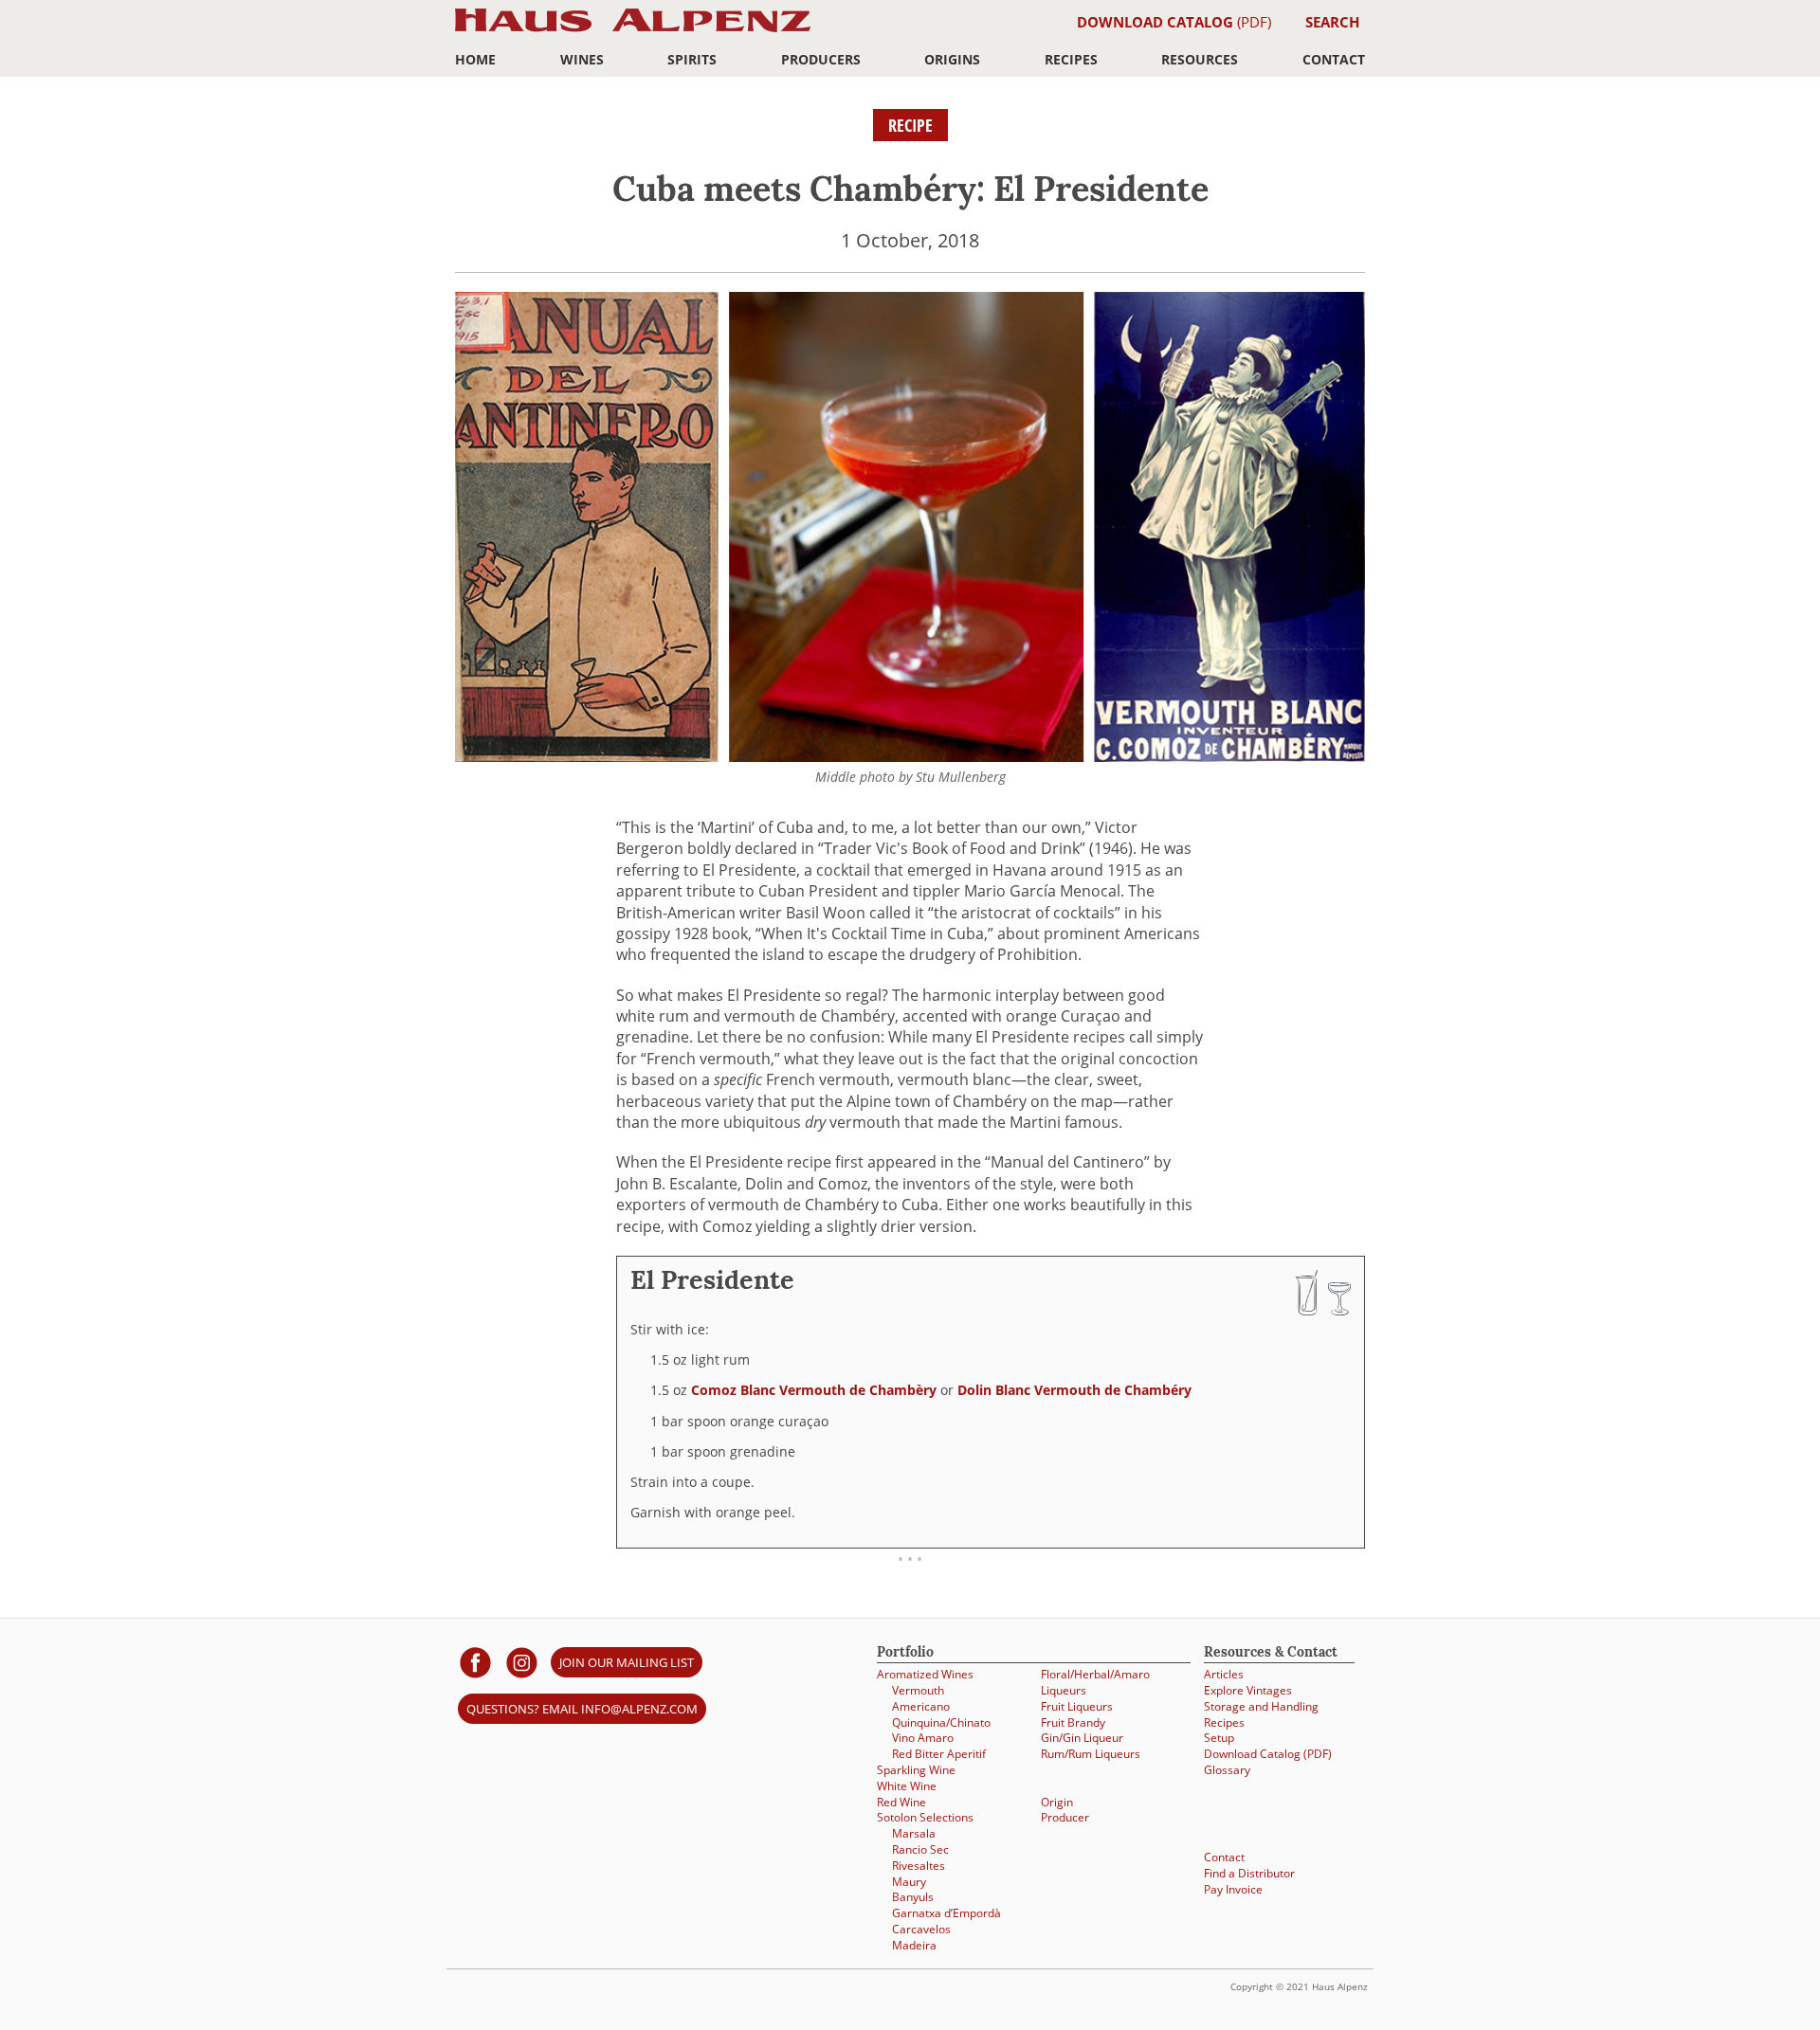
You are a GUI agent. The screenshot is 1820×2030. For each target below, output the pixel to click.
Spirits (692, 59)
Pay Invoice (1233, 1889)
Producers (821, 59)
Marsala (914, 1833)
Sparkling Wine (916, 1769)
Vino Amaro (923, 1737)
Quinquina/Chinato (941, 1722)
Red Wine (901, 1802)
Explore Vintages (1248, 1690)
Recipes (1071, 59)
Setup (1219, 1737)
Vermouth (918, 1690)
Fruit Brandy (1073, 1722)
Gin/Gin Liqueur (1082, 1737)
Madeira (914, 1945)
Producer (1065, 1817)
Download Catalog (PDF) (1268, 1753)
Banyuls (913, 1896)
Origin (1057, 1802)
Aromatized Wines (925, 1674)
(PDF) (1174, 22)
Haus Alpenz (633, 31)
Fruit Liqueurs (1077, 1706)
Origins (952, 59)
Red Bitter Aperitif (939, 1753)
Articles (1224, 1674)
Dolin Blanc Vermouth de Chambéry (1074, 1390)
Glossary (1227, 1769)
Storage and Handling (1261, 1706)
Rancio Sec (920, 1849)
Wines (582, 59)
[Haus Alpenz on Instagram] (522, 1662)
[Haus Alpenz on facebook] (475, 1662)
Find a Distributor (1249, 1873)
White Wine (907, 1785)
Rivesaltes (919, 1865)
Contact (1334, 59)
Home (475, 59)
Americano (921, 1706)
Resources (1200, 59)
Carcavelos (921, 1929)
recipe (910, 125)
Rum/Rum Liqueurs (1091, 1753)
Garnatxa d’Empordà (946, 1912)
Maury (909, 1881)
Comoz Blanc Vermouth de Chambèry (814, 1390)
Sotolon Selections (925, 1817)
